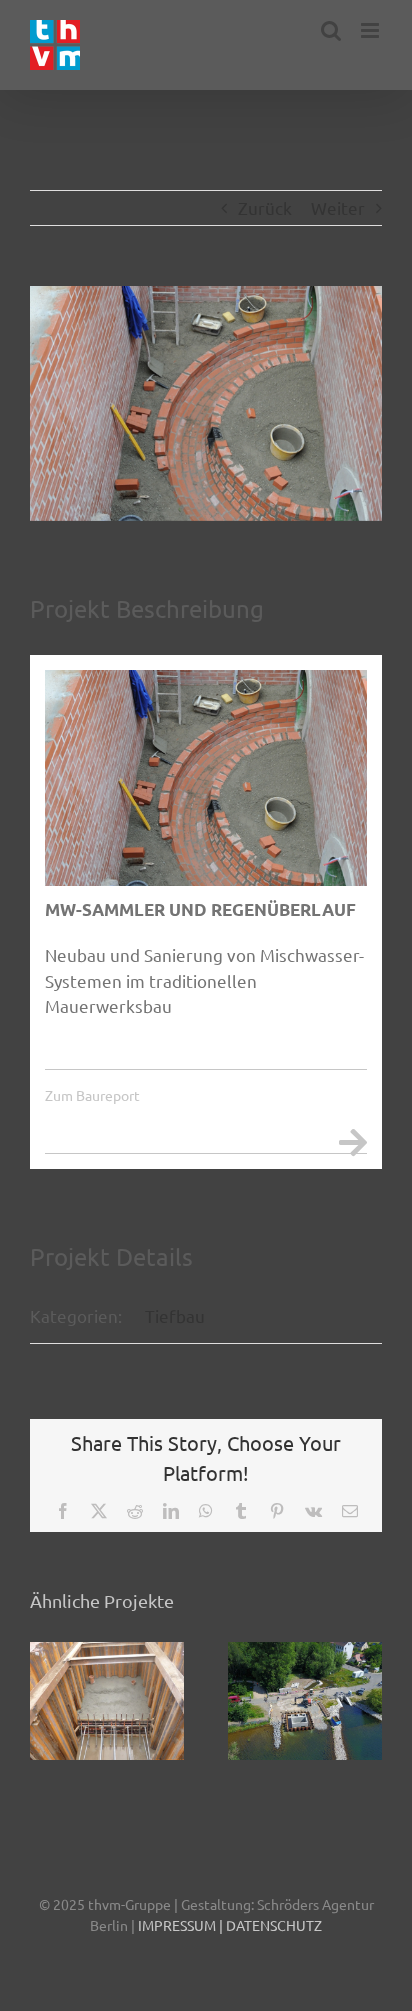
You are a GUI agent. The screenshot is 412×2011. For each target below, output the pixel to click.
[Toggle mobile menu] (371, 30)
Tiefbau (175, 1315)
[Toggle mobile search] (331, 30)
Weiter (338, 207)
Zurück (265, 207)
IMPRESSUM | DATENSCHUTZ (230, 1925)
